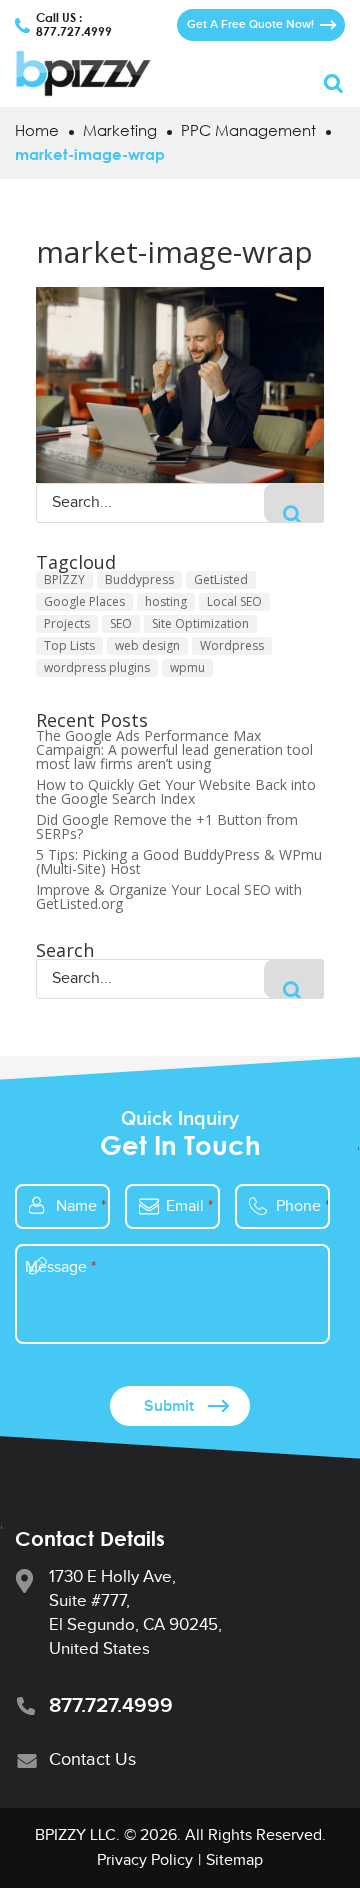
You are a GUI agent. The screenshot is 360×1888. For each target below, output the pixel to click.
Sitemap (234, 1860)
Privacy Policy (145, 1860)
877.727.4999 (74, 32)
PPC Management (248, 130)
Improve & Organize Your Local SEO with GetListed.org (169, 897)
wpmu (187, 667)
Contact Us (92, 1759)
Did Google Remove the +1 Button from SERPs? (167, 827)
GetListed (221, 579)
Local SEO (234, 601)
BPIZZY (64, 579)
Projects (67, 623)
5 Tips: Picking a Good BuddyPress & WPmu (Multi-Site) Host (179, 862)
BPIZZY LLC (75, 1835)
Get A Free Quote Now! (250, 24)
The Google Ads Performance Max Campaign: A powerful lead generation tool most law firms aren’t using (174, 750)
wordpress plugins (97, 667)
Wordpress (232, 645)
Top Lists (69, 645)
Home (37, 130)
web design (147, 645)
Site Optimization (200, 623)
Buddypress (139, 579)
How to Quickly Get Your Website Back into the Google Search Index (176, 792)
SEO (121, 623)
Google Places (84, 601)
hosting (166, 601)
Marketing (120, 130)
